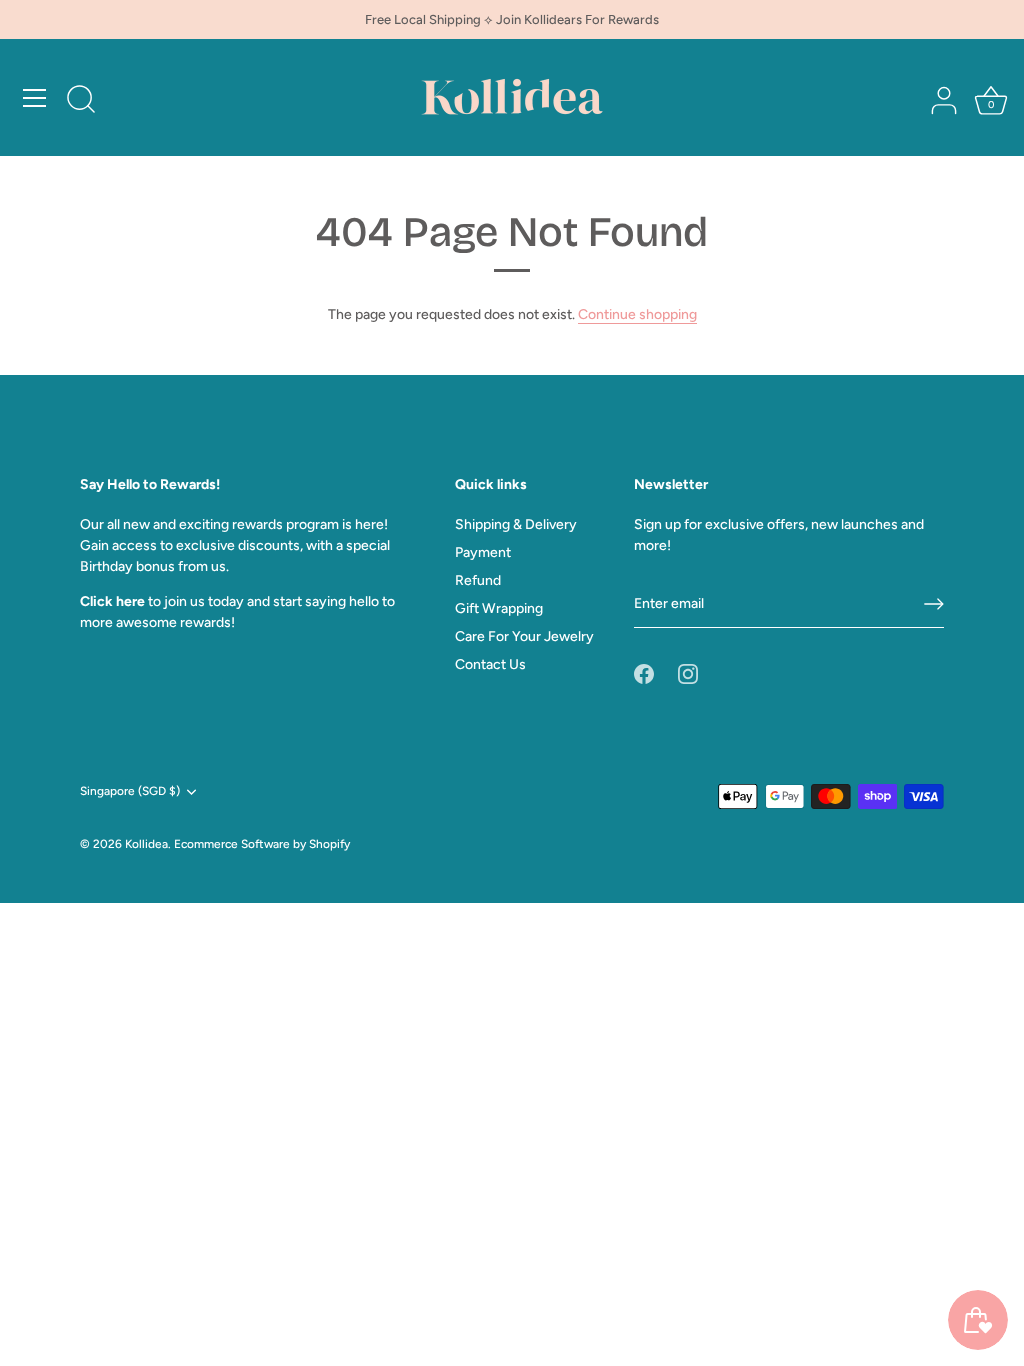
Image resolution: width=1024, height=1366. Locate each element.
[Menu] (35, 98)
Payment (483, 552)
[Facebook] (644, 673)
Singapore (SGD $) (130, 791)
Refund (478, 580)
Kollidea (146, 844)
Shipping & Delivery (516, 524)
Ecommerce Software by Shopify (262, 844)
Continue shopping (637, 314)
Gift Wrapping (499, 608)
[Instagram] (688, 673)
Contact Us (490, 664)
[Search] (81, 101)
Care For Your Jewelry (524, 636)
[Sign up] (934, 604)
